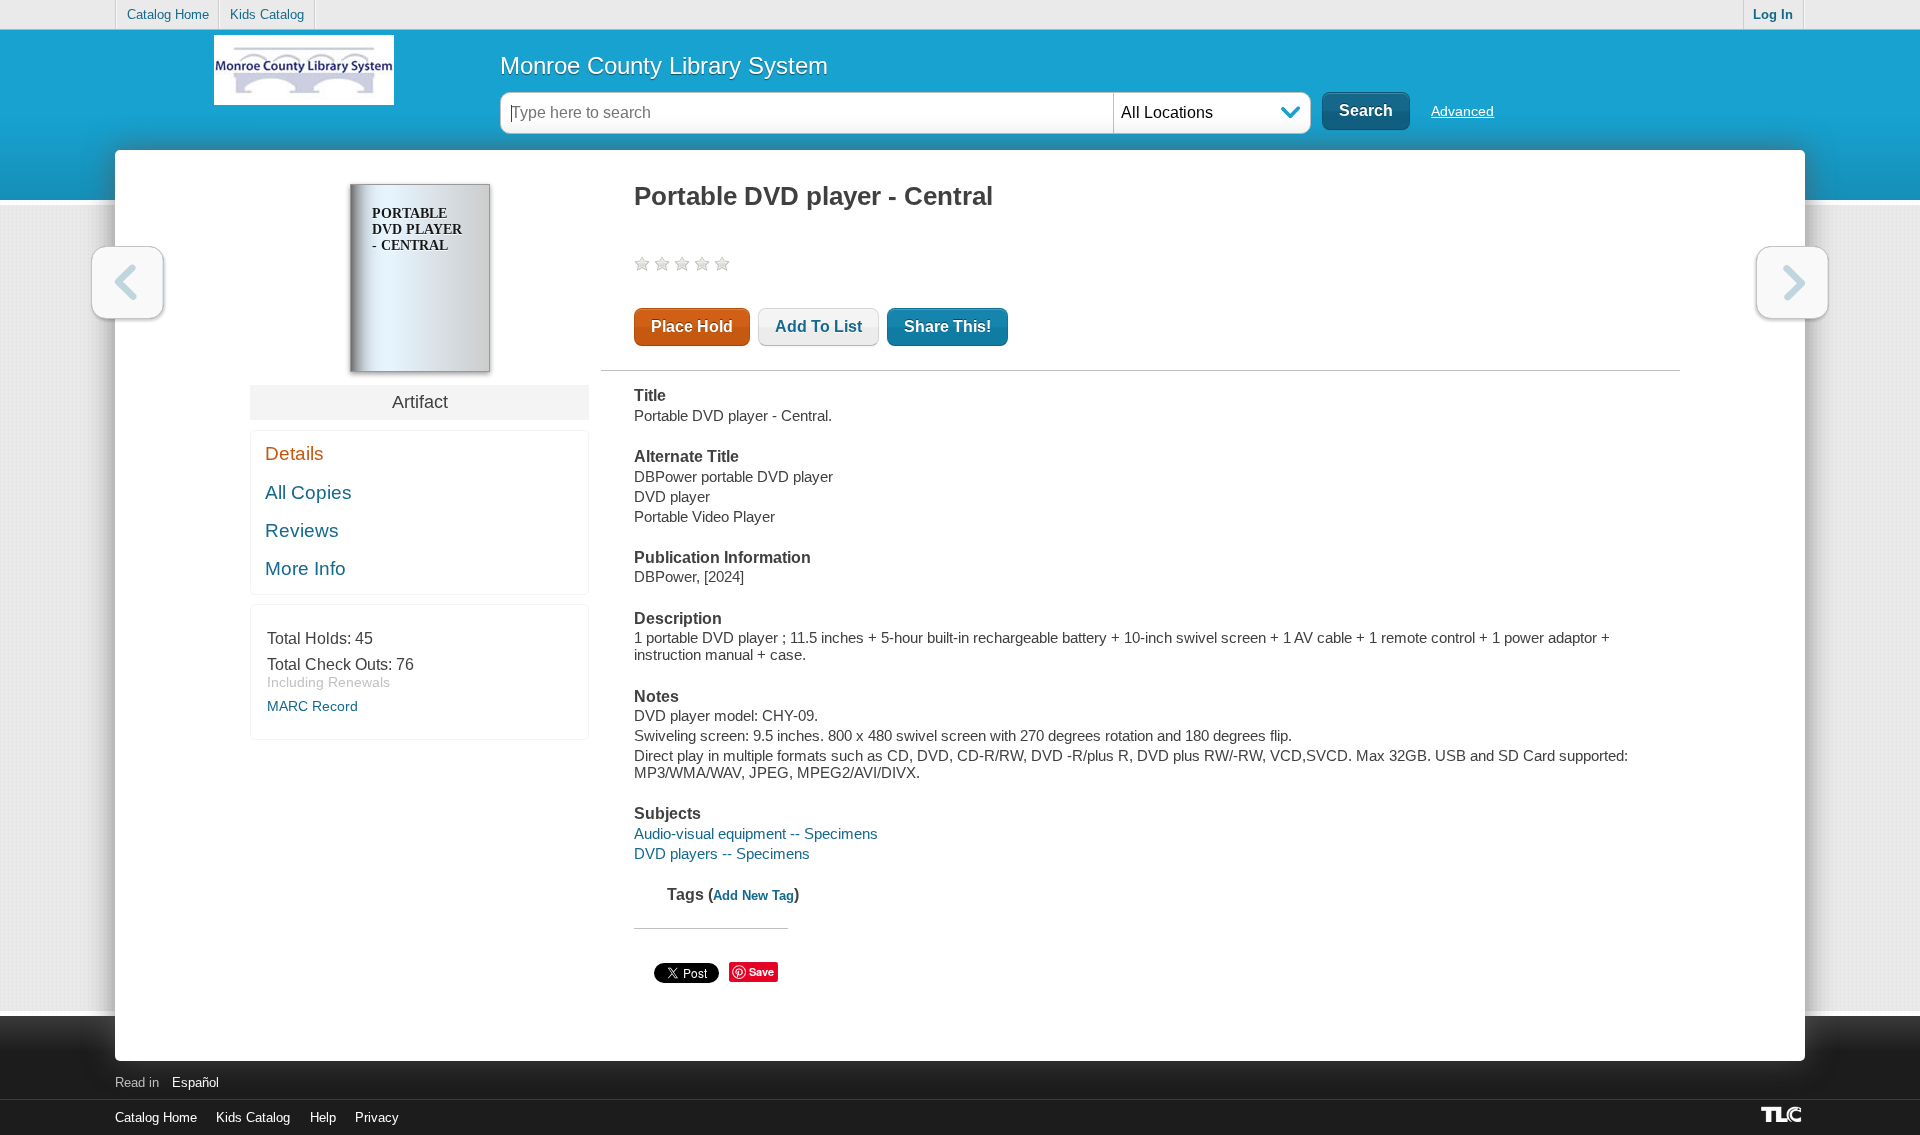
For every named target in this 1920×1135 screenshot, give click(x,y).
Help (323, 1117)
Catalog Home (168, 14)
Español (195, 1082)
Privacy (377, 1117)
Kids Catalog (267, 14)
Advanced (1462, 111)
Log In (1773, 14)
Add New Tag (753, 895)
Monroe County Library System (664, 65)
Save (761, 971)
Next (1792, 282)
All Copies (308, 492)
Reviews (302, 530)
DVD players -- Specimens (722, 853)
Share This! (947, 326)
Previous (127, 282)
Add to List (818, 326)
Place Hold (692, 326)
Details (294, 453)
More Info (305, 568)
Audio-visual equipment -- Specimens (756, 833)
